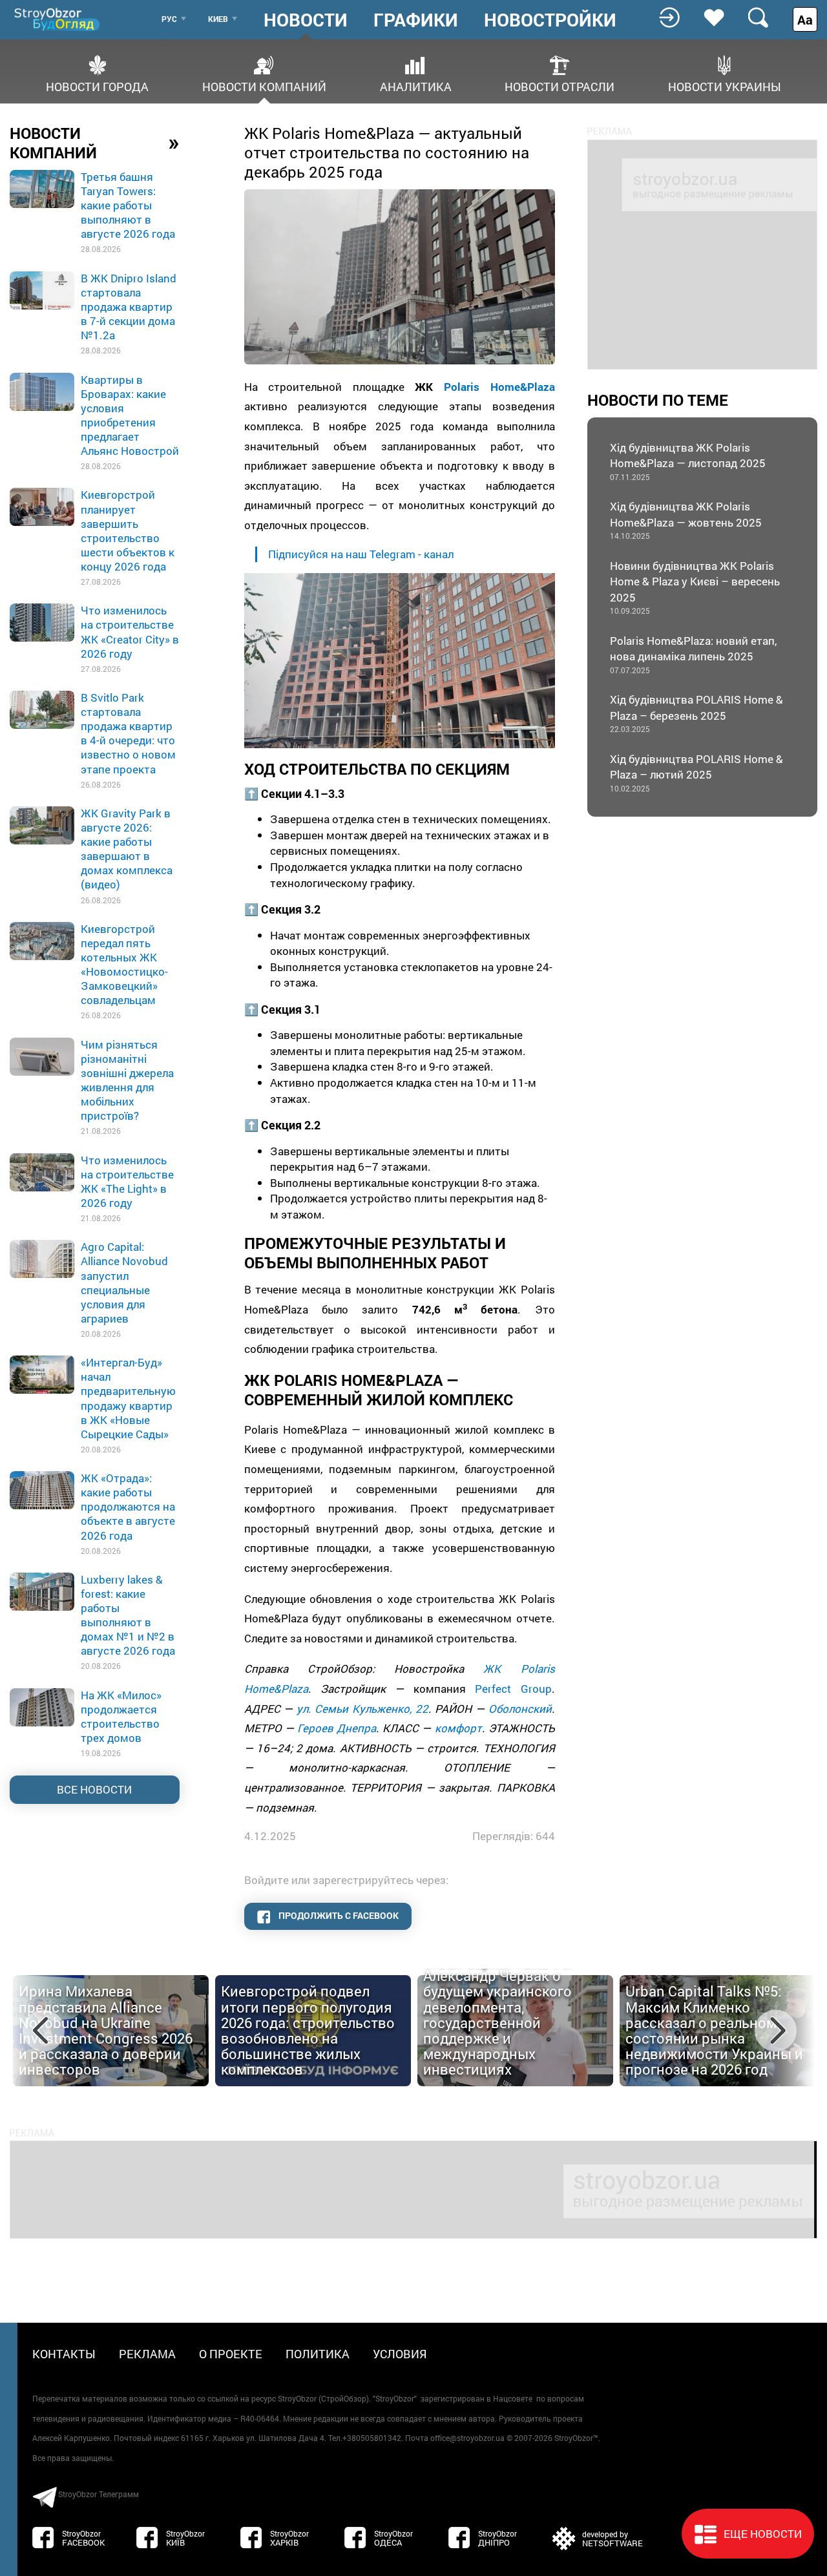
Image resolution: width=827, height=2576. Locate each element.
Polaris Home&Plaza (499, 387)
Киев (218, 19)
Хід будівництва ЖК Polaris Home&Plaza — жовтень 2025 (686, 520)
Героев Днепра (337, 1728)
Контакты (64, 2354)
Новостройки (550, 20)
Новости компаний (264, 86)
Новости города (97, 86)
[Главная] (58, 19)
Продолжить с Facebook (338, 1915)
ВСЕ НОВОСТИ (94, 1789)
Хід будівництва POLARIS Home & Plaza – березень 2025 (696, 713)
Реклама (147, 2354)
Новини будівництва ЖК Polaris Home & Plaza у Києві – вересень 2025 (695, 587)
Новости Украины (725, 86)
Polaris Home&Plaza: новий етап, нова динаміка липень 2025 (693, 654)
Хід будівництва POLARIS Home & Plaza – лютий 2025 (696, 772)
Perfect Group (513, 1689)
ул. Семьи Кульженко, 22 (362, 1709)
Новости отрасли (560, 86)
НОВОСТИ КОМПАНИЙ (95, 143)
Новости (306, 20)
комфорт (458, 1728)
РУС (169, 19)
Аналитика (416, 86)
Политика (318, 2354)
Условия (400, 2354)
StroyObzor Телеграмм (99, 2494)
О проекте (231, 2354)
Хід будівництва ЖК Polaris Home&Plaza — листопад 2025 (688, 461)
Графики (416, 20)
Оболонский (520, 1709)
